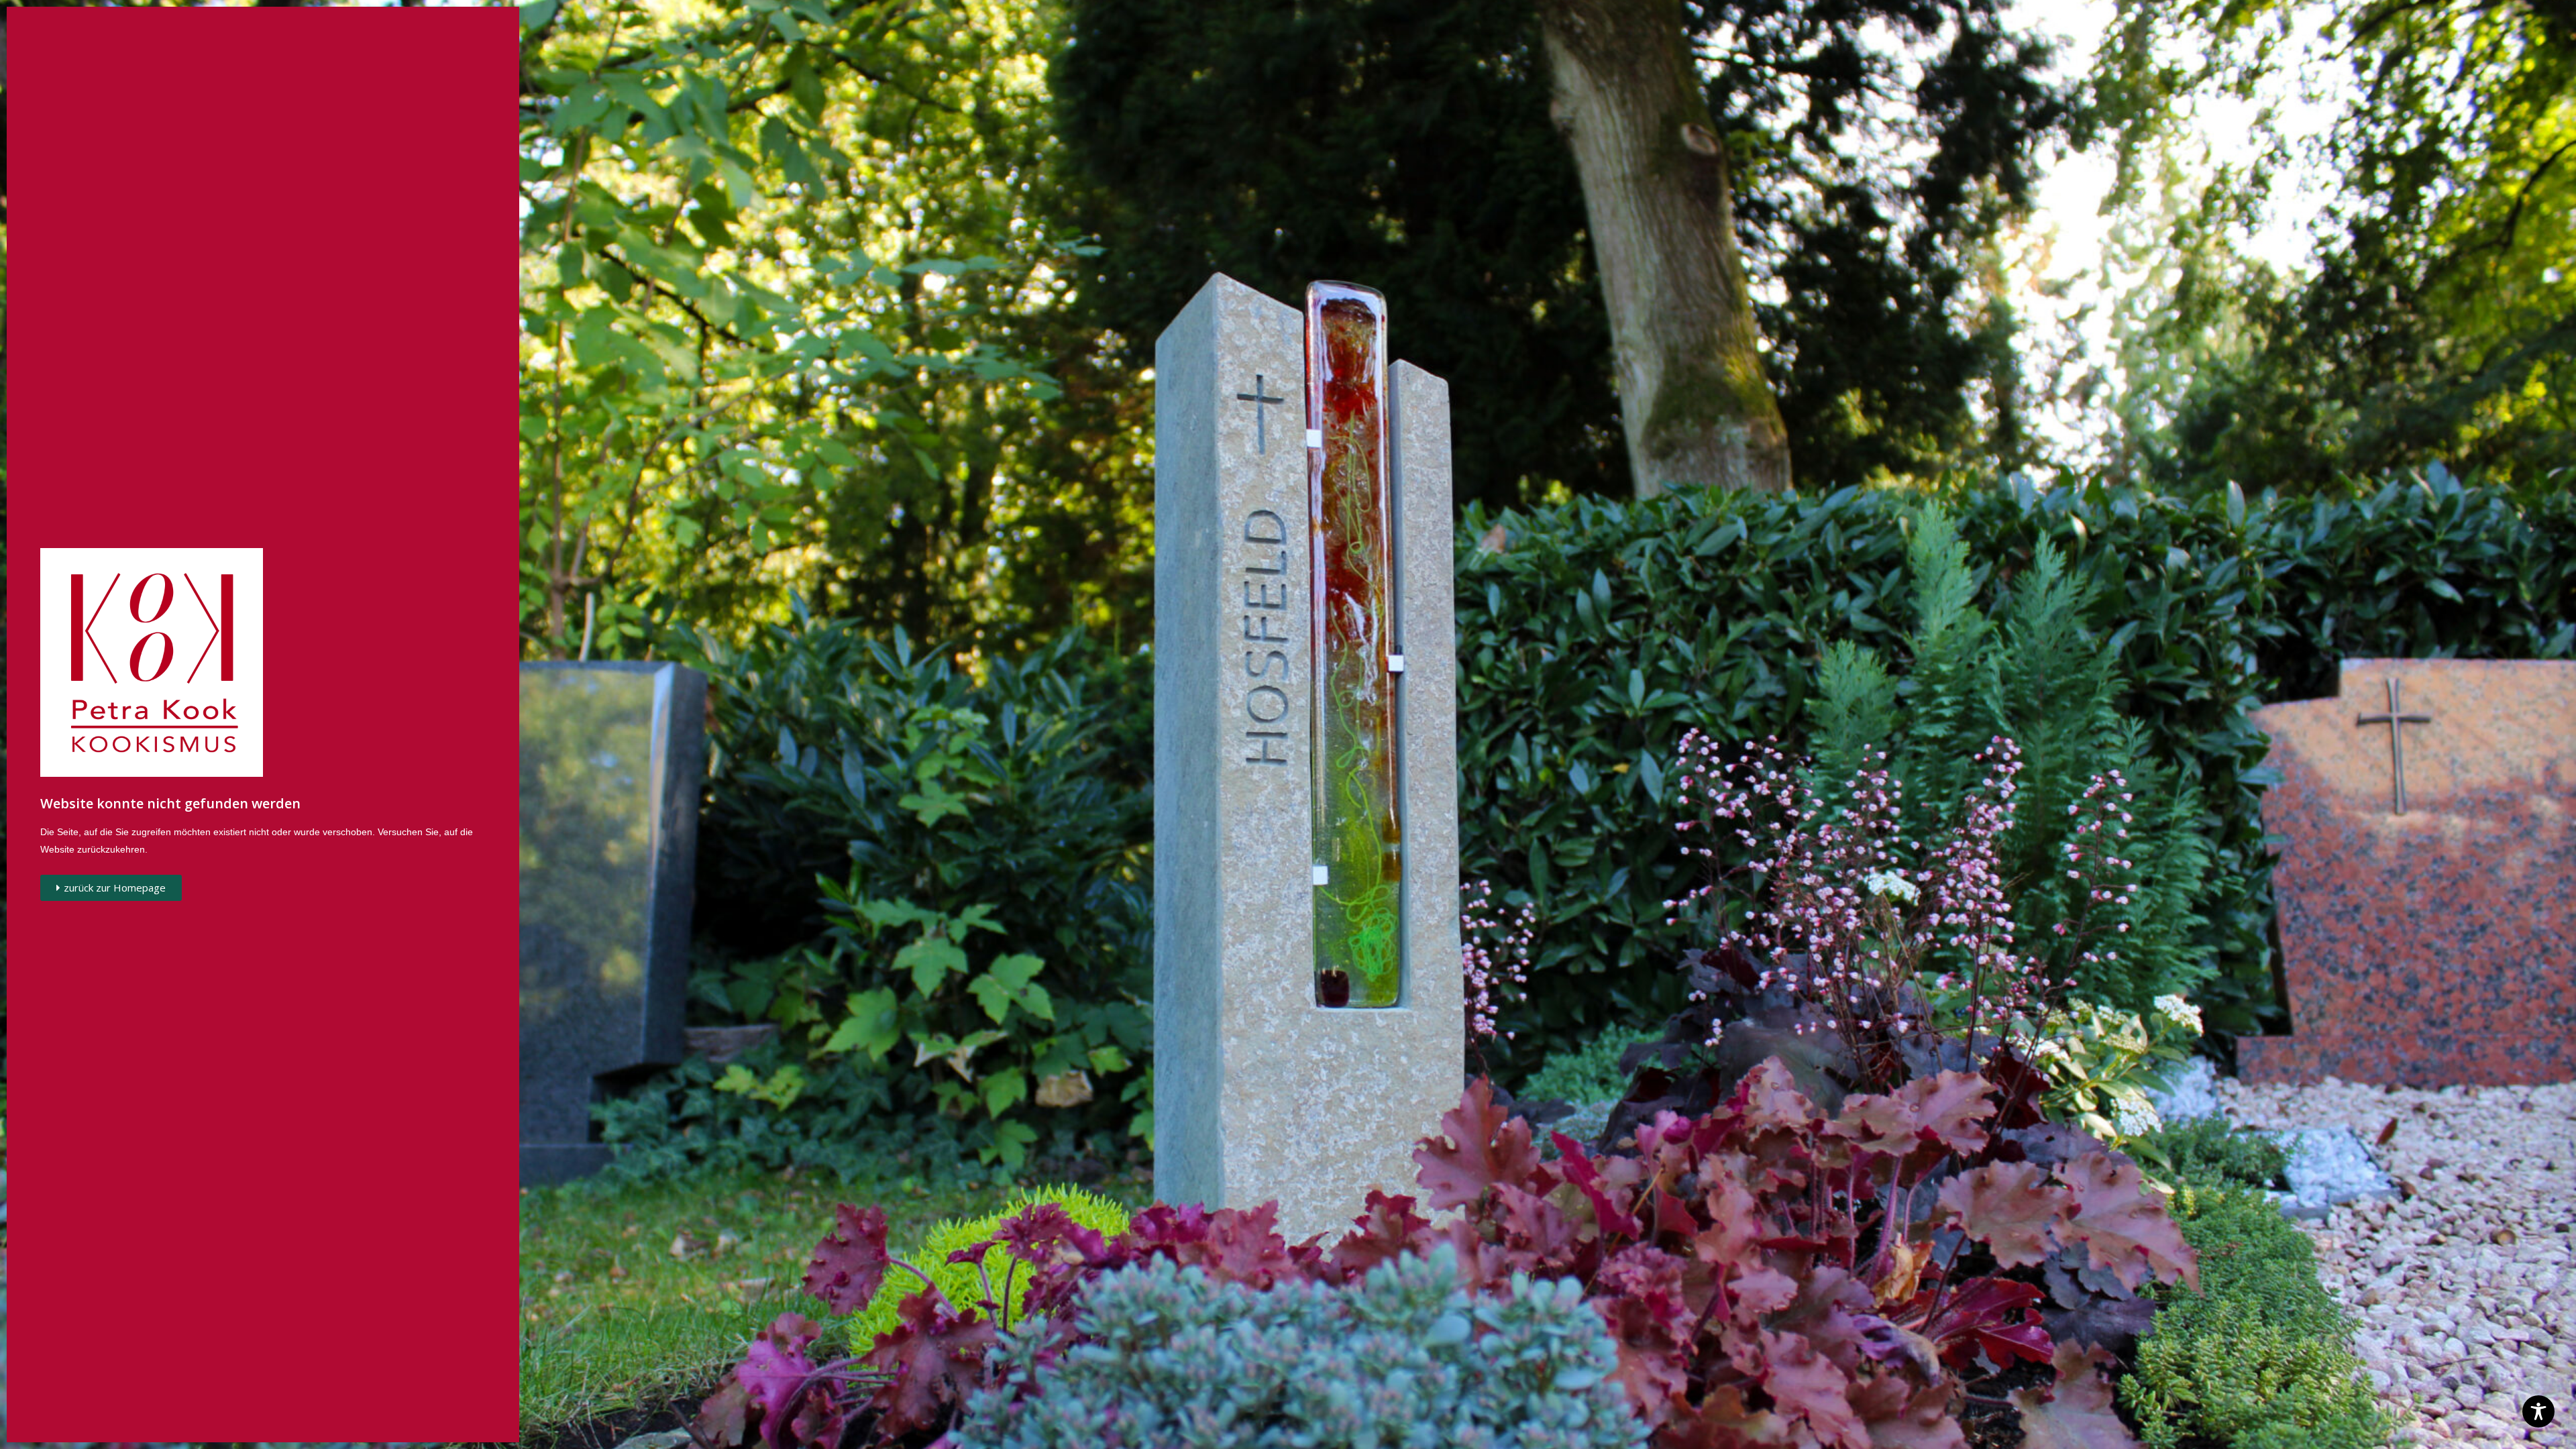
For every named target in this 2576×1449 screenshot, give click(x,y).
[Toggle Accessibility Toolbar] (2538, 1411)
